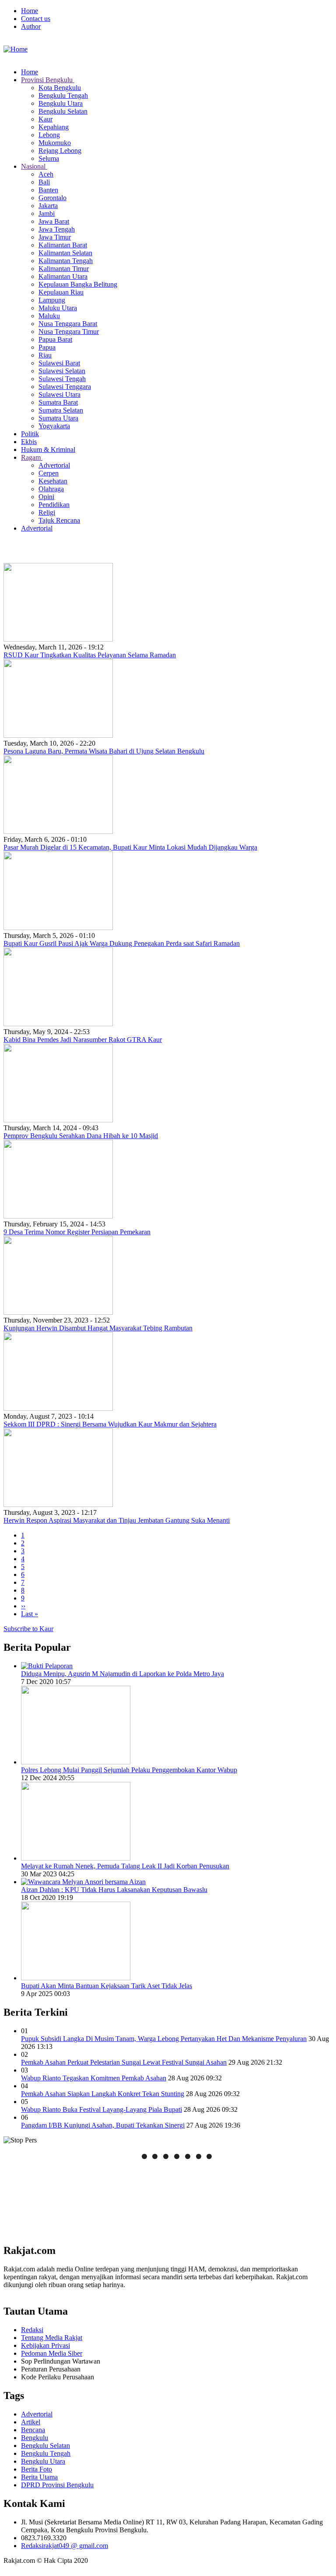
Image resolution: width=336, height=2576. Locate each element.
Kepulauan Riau (61, 292)
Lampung (52, 300)
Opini (46, 497)
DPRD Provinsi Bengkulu (57, 2485)
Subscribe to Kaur (28, 1629)
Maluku (49, 316)
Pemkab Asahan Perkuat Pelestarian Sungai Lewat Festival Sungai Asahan (124, 2062)
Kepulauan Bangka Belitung (78, 284)
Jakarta (48, 206)
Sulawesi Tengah (62, 379)
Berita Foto (37, 2469)
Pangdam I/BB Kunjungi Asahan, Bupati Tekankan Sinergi (103, 2125)
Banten (48, 190)
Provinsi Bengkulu (48, 80)
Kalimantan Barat (63, 245)
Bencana (33, 2430)
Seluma (49, 158)
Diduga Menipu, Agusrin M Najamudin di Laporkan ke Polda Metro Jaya (122, 1674)
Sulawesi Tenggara (65, 387)
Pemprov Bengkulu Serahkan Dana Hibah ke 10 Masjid (81, 1136)
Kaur (45, 119)
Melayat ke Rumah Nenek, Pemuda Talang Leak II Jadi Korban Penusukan (125, 1866)
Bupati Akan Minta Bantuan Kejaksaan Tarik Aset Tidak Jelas (107, 1986)
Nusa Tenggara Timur (69, 332)
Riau (45, 355)
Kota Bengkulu (60, 88)
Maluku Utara (58, 308)
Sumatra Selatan (61, 410)
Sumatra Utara (58, 418)
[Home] (16, 49)
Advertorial (54, 465)
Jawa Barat (54, 221)
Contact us (36, 19)
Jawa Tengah (57, 229)
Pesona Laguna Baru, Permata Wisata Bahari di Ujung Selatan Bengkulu (104, 751)
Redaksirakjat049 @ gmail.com (65, 2546)
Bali (44, 182)
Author (31, 26)
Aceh (46, 174)
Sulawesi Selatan (62, 371)
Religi (47, 512)
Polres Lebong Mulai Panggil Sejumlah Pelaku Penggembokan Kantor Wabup (129, 1770)
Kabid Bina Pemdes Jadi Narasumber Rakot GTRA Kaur (83, 1040)
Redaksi (32, 2330)
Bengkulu (35, 2438)
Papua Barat (55, 339)
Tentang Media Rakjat (52, 2338)
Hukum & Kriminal (48, 450)
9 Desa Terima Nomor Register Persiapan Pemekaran (77, 1232)
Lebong (49, 135)
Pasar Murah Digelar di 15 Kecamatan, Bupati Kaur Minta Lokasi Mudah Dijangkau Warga (130, 847)
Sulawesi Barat (59, 363)
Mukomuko (55, 143)
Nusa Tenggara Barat (68, 324)
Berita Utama (39, 2477)
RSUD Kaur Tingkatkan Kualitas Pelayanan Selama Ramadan (90, 655)
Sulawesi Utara (59, 394)
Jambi (47, 214)
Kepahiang (54, 127)
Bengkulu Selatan (63, 111)
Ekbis (29, 442)
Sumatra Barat (58, 402)
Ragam (32, 457)
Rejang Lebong (60, 151)
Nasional (34, 166)
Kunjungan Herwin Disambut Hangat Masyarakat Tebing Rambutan (98, 1328)
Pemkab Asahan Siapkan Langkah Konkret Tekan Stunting (103, 2094)
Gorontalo (52, 198)
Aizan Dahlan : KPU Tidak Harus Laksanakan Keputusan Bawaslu (114, 1890)
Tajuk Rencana (59, 520)
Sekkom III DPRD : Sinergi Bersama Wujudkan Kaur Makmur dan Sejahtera (110, 1424)
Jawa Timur (55, 237)
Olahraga (51, 489)
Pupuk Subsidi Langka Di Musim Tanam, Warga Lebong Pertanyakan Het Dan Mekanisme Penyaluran (164, 2039)
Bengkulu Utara (61, 103)
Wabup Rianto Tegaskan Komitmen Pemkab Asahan (94, 2078)
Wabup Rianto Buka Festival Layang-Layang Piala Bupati (101, 2109)
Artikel (31, 2422)
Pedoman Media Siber (52, 2353)
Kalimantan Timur (64, 269)
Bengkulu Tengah (63, 95)
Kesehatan (53, 481)
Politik (30, 434)
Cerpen (49, 473)
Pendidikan (54, 505)
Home (30, 11)
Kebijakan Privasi (45, 2345)
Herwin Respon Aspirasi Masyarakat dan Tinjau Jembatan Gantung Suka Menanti (117, 1520)
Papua (47, 347)
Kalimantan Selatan (65, 253)
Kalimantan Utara (63, 276)
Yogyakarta (54, 426)
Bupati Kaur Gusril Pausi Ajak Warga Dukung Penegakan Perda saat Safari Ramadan (122, 943)
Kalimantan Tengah (66, 261)
